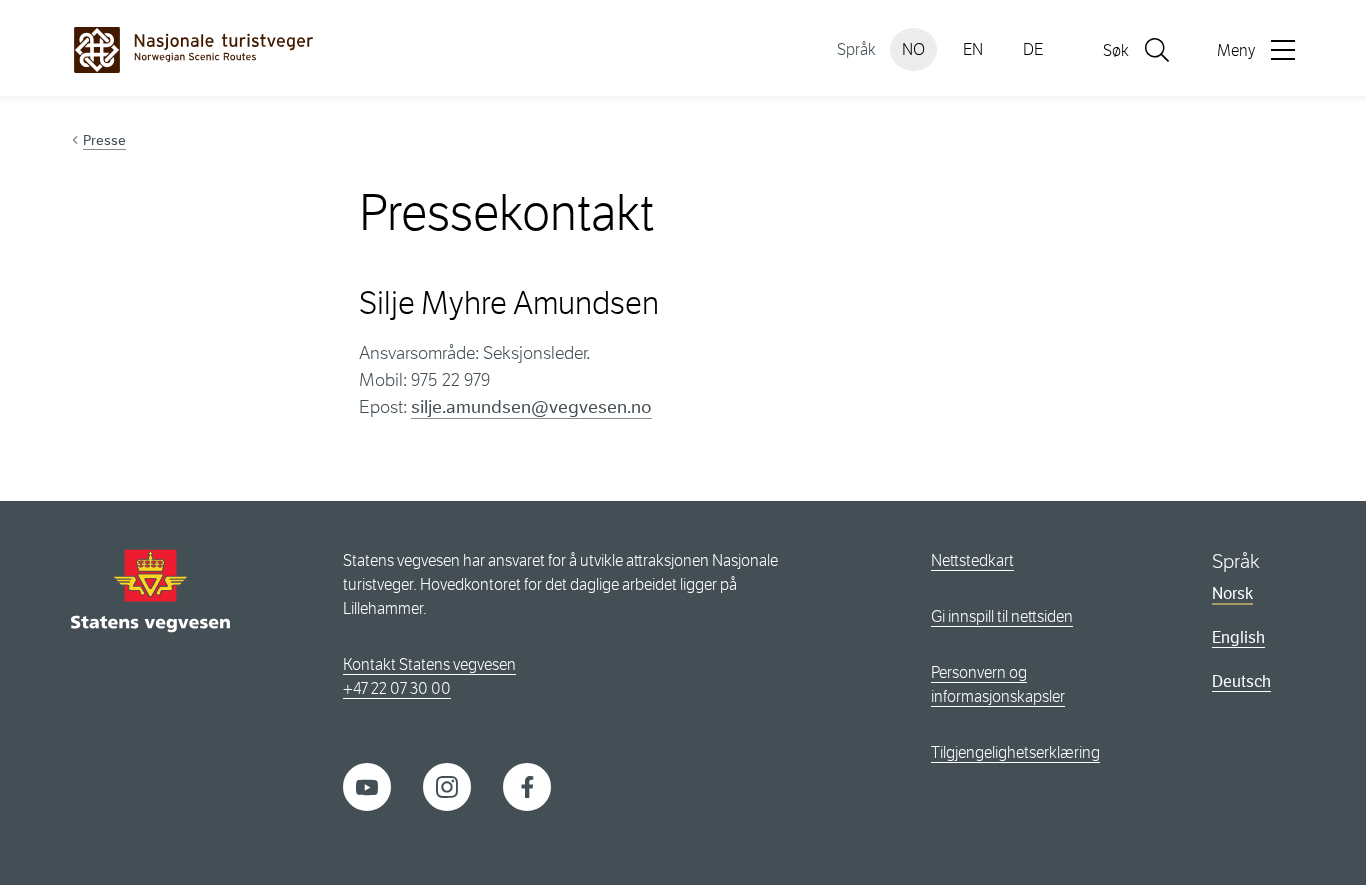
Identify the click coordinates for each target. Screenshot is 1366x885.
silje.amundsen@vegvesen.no (531, 407)
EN (973, 49)
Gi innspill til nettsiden (1002, 616)
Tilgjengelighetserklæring (1015, 752)
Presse (104, 140)
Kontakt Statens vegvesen (429, 664)
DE (1033, 49)
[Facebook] (527, 785)
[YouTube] (367, 785)
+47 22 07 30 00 (397, 688)
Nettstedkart (972, 560)
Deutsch (1241, 681)
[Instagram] (447, 785)
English (1238, 637)
